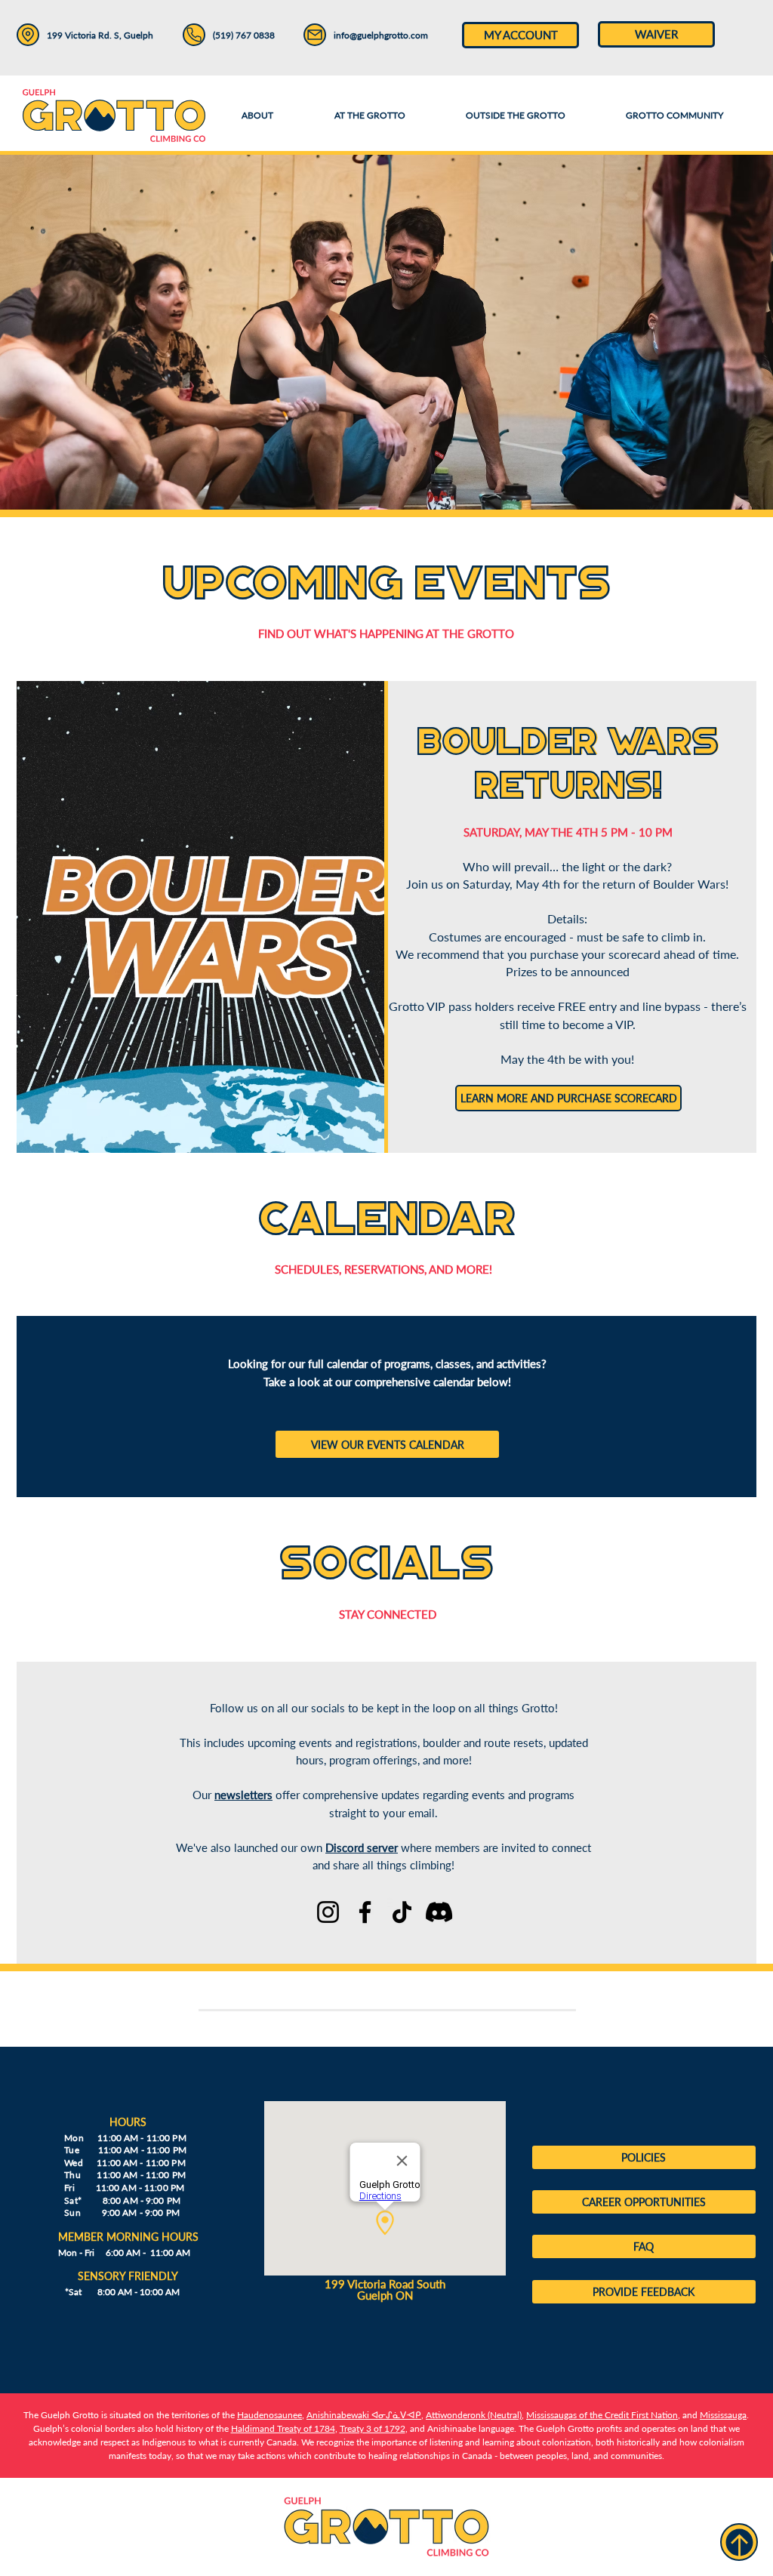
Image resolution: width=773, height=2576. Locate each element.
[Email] (315, 35)
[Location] (28, 35)
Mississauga (723, 2415)
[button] (369, 116)
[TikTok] (402, 1912)
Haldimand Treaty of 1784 (283, 2428)
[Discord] (439, 1912)
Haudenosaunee (269, 2415)
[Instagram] (328, 1912)
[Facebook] (365, 1912)
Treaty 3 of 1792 (373, 2428)
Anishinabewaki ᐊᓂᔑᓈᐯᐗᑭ (364, 2415)
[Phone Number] (194, 35)
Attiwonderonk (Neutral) (474, 2415)
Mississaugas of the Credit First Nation (602, 2415)
